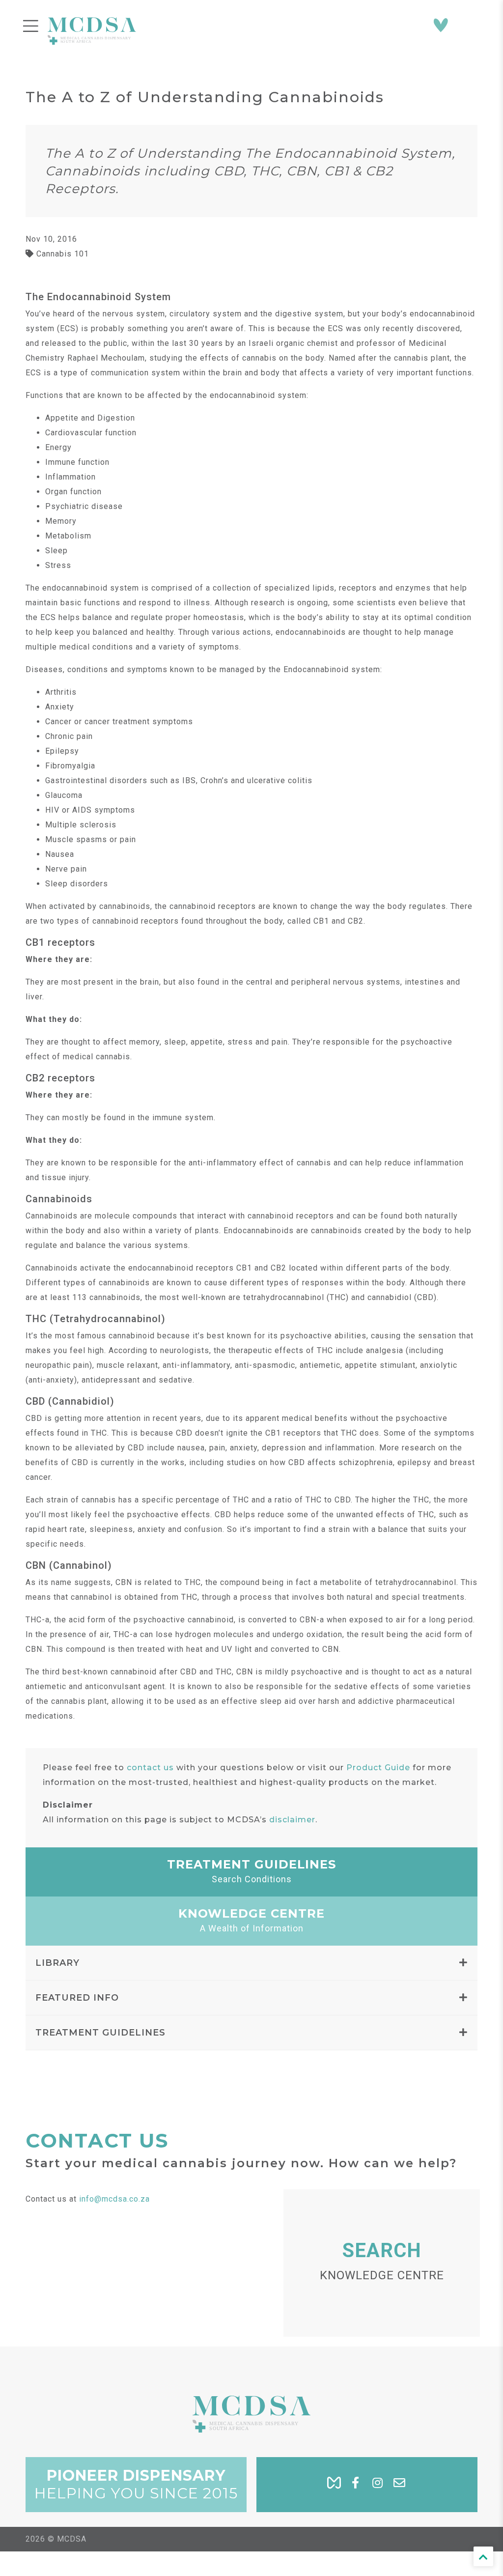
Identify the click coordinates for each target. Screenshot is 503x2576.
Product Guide (378, 1768)
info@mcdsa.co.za (114, 2199)
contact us (150, 1768)
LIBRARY (57, 1963)
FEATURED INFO (77, 1998)
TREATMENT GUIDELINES (100, 2033)
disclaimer (292, 1820)
